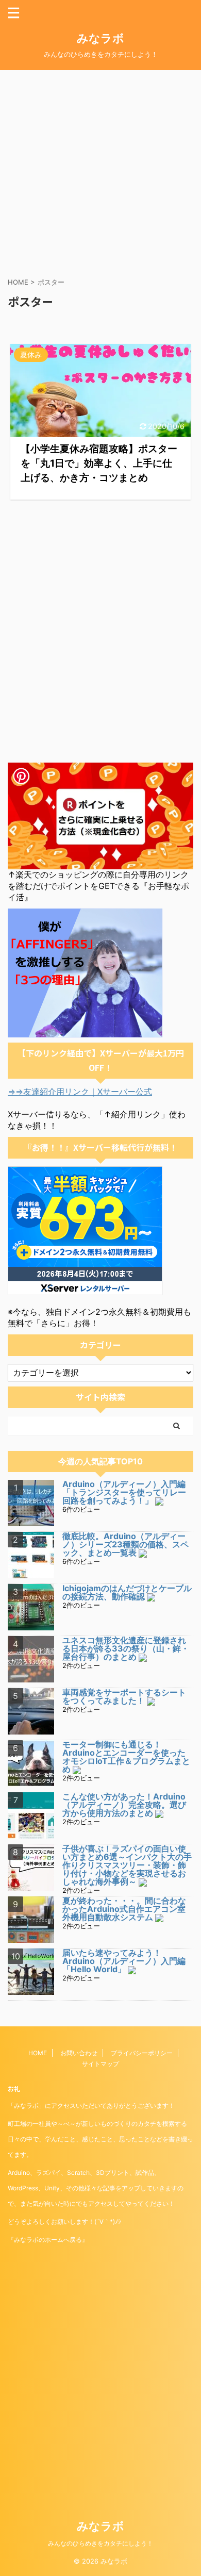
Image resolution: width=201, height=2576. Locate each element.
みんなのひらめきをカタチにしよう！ (100, 2543)
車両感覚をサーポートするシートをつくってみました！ (124, 1696)
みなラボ (100, 38)
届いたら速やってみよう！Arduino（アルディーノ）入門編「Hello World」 (124, 1961)
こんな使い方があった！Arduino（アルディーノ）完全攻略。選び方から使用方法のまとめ (124, 1805)
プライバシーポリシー (142, 2053)
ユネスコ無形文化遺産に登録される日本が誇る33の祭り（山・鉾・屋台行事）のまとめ (126, 1648)
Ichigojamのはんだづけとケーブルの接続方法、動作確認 (127, 1592)
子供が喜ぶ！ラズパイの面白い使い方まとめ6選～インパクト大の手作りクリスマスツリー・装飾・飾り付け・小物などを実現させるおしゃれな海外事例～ (127, 1865)
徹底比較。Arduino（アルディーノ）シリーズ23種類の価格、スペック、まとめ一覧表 (125, 1544)
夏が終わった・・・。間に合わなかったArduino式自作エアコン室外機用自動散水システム (124, 1909)
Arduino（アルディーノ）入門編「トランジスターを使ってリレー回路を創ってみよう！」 (124, 1492)
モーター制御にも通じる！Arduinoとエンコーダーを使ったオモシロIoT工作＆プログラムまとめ (126, 1757)
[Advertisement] (100, 171)
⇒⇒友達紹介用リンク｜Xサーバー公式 (80, 1092)
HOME (38, 2053)
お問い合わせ (79, 2053)
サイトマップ (100, 2064)
